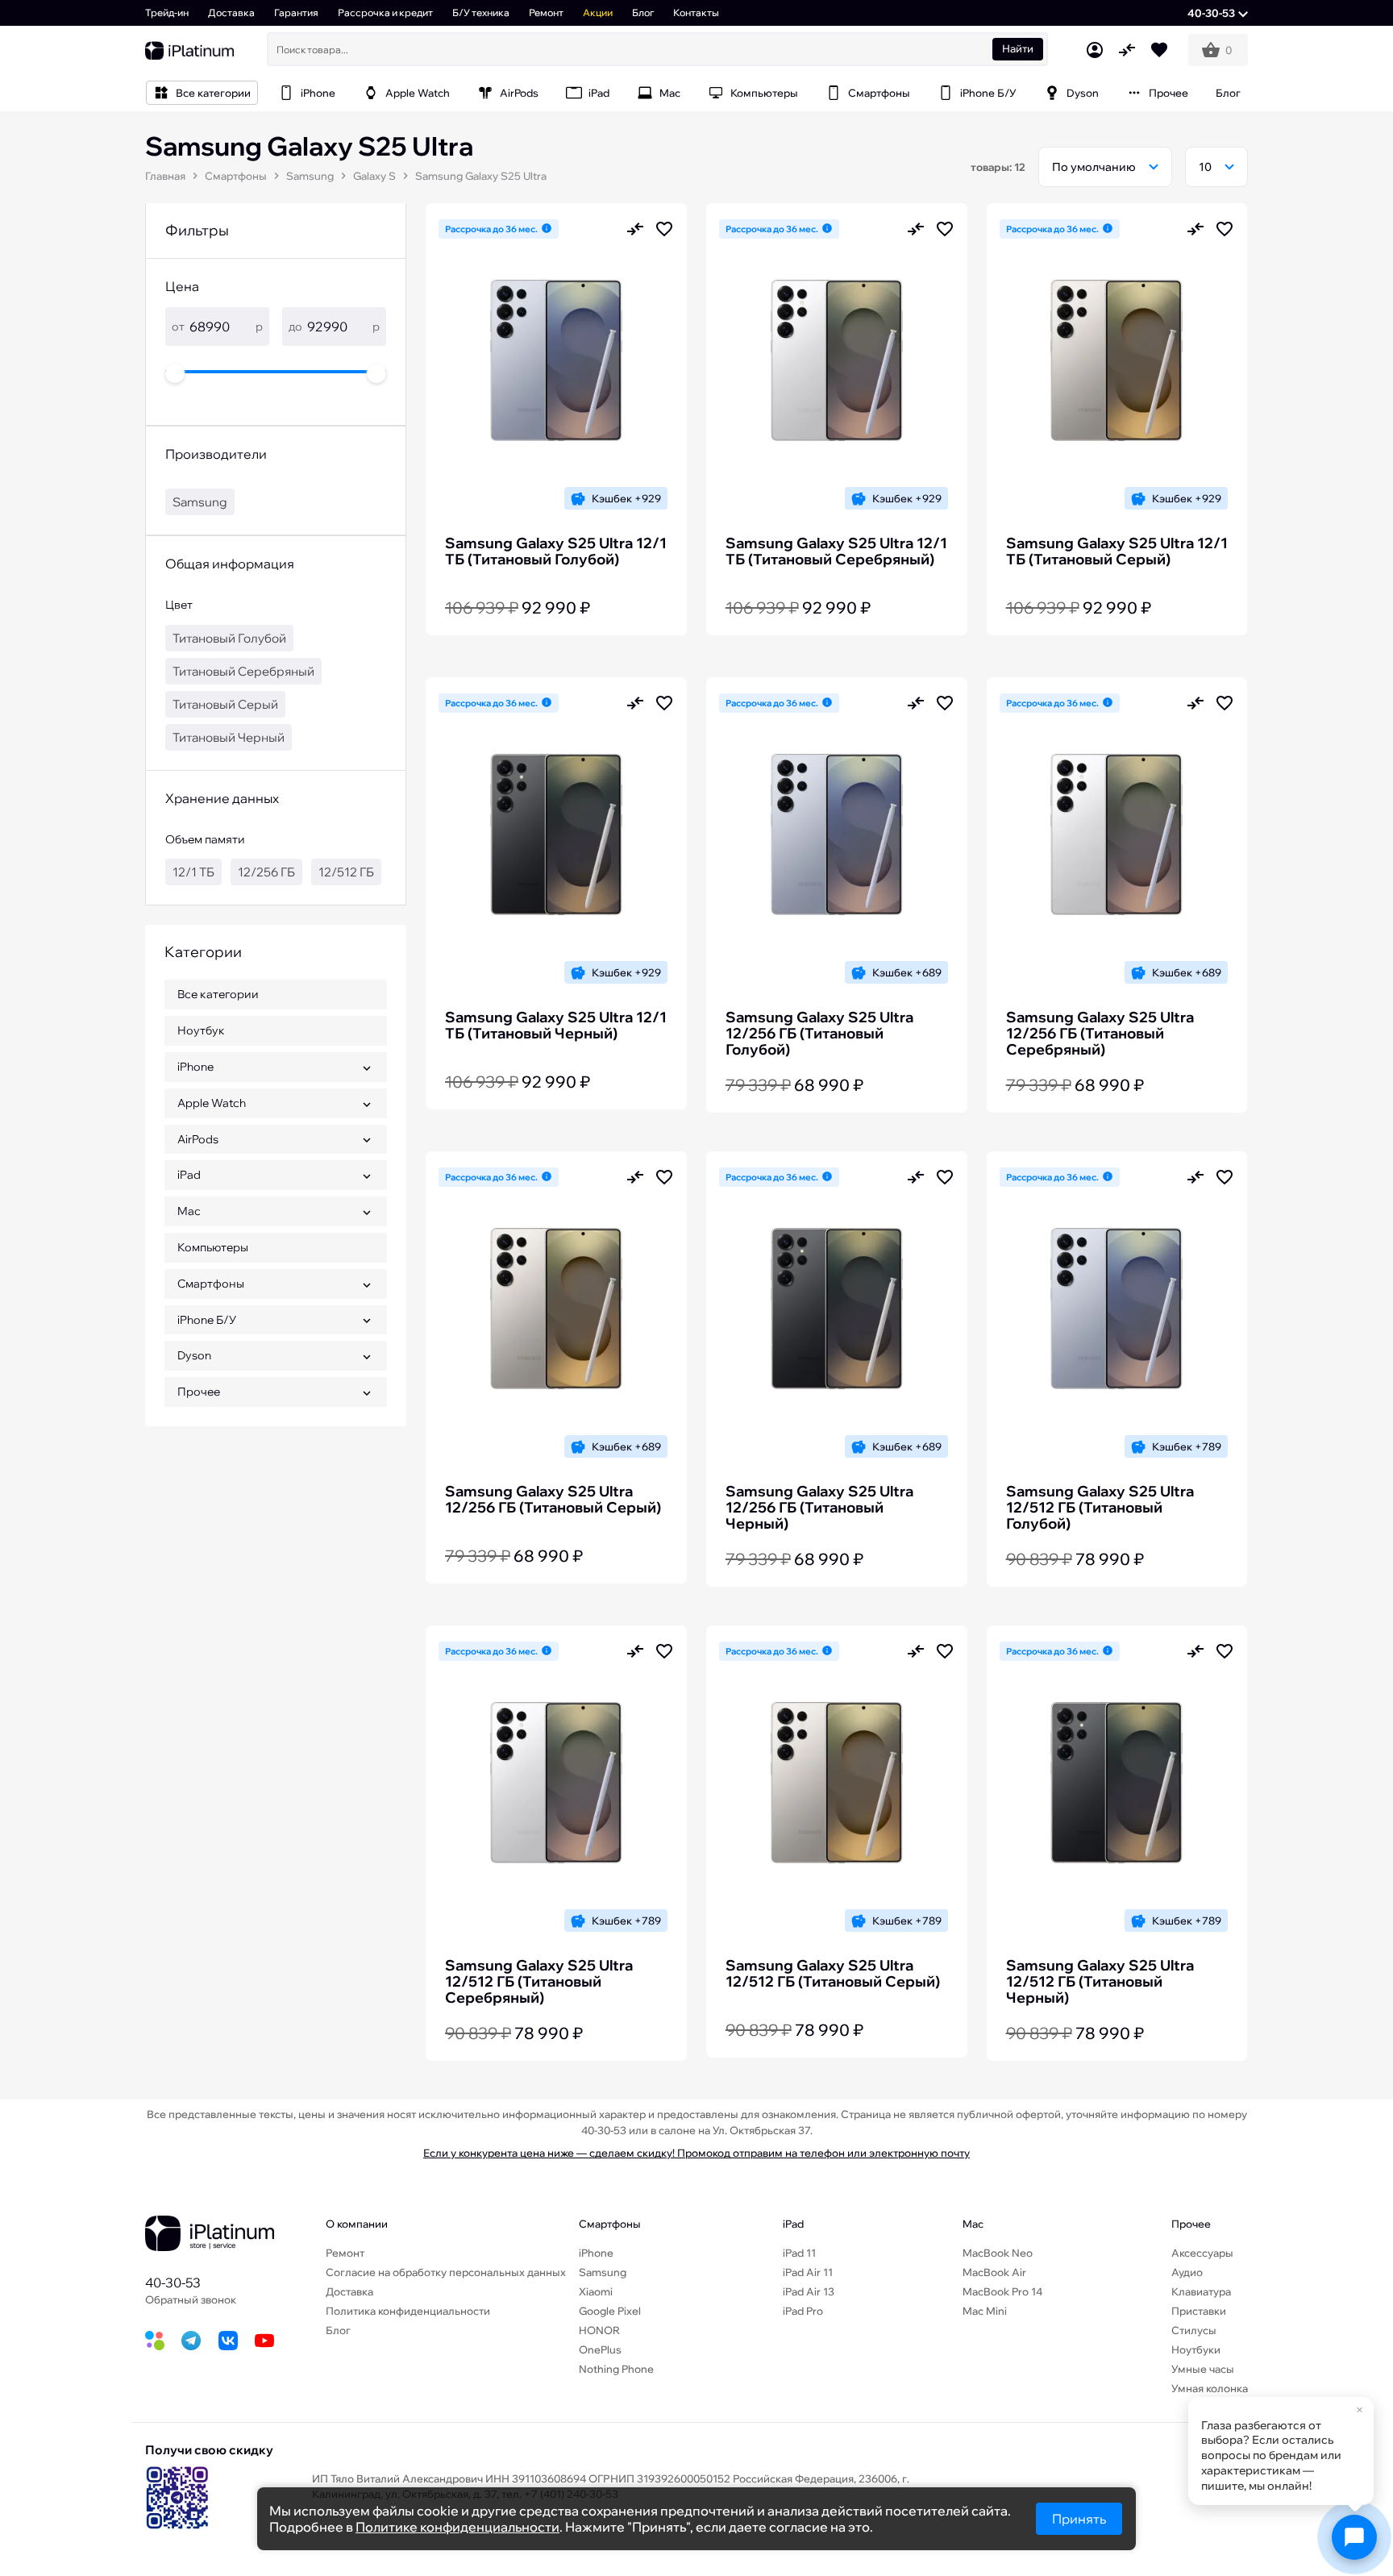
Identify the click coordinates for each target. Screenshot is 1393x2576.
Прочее (1191, 2224)
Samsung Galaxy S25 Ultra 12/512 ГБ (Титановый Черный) (1100, 1982)
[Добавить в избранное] (664, 229)
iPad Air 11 (808, 2272)
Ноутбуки (1196, 2349)
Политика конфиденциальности (408, 2311)
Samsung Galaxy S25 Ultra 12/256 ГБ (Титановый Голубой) (819, 1034)
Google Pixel (610, 2311)
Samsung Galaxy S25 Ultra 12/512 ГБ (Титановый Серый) (833, 1974)
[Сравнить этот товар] (635, 229)
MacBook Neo (998, 2253)
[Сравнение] (1127, 50)
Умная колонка (1210, 2388)
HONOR (599, 2330)
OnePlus (600, 2349)
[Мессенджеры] (1354, 2537)
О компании (357, 2224)
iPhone (596, 2253)
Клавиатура (1201, 2291)
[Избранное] (1159, 50)
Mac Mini (985, 2311)
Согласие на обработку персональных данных (446, 2272)
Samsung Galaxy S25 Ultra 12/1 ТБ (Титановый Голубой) (556, 551)
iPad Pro (803, 2311)
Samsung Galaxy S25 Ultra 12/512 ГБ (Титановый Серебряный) (539, 1982)
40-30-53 (173, 2283)
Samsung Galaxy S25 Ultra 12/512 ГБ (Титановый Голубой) (1100, 1508)
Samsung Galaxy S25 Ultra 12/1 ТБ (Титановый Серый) (1117, 551)
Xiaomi (596, 2291)
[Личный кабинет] (1095, 50)
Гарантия (296, 12)
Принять (1079, 2519)
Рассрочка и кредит (385, 12)
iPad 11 (799, 2253)
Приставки (1199, 2311)
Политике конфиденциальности (457, 2527)
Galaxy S (374, 176)
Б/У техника (481, 12)
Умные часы (1203, 2369)
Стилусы (1194, 2330)
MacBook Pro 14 (1002, 2291)
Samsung (310, 176)
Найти (1018, 48)
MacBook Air (994, 2272)
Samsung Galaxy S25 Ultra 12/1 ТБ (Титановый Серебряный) (836, 551)
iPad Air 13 (809, 2291)
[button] (1218, 13)
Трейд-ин (167, 12)
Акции (598, 12)
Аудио (1187, 2272)
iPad (793, 2224)
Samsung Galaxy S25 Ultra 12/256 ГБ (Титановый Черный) (819, 1508)
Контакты (696, 12)
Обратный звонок (191, 2299)
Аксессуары (1202, 2253)
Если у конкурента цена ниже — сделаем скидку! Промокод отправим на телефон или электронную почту (696, 2153)
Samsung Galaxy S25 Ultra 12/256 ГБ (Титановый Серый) (553, 1500)
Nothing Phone (616, 2369)
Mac (973, 2224)
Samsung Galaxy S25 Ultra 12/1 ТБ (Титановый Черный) (556, 1026)
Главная (165, 176)
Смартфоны (236, 176)
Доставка (231, 12)
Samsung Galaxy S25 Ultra (481, 176)
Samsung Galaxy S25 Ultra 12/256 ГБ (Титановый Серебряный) (1100, 1034)
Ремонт (546, 12)
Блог (643, 12)
